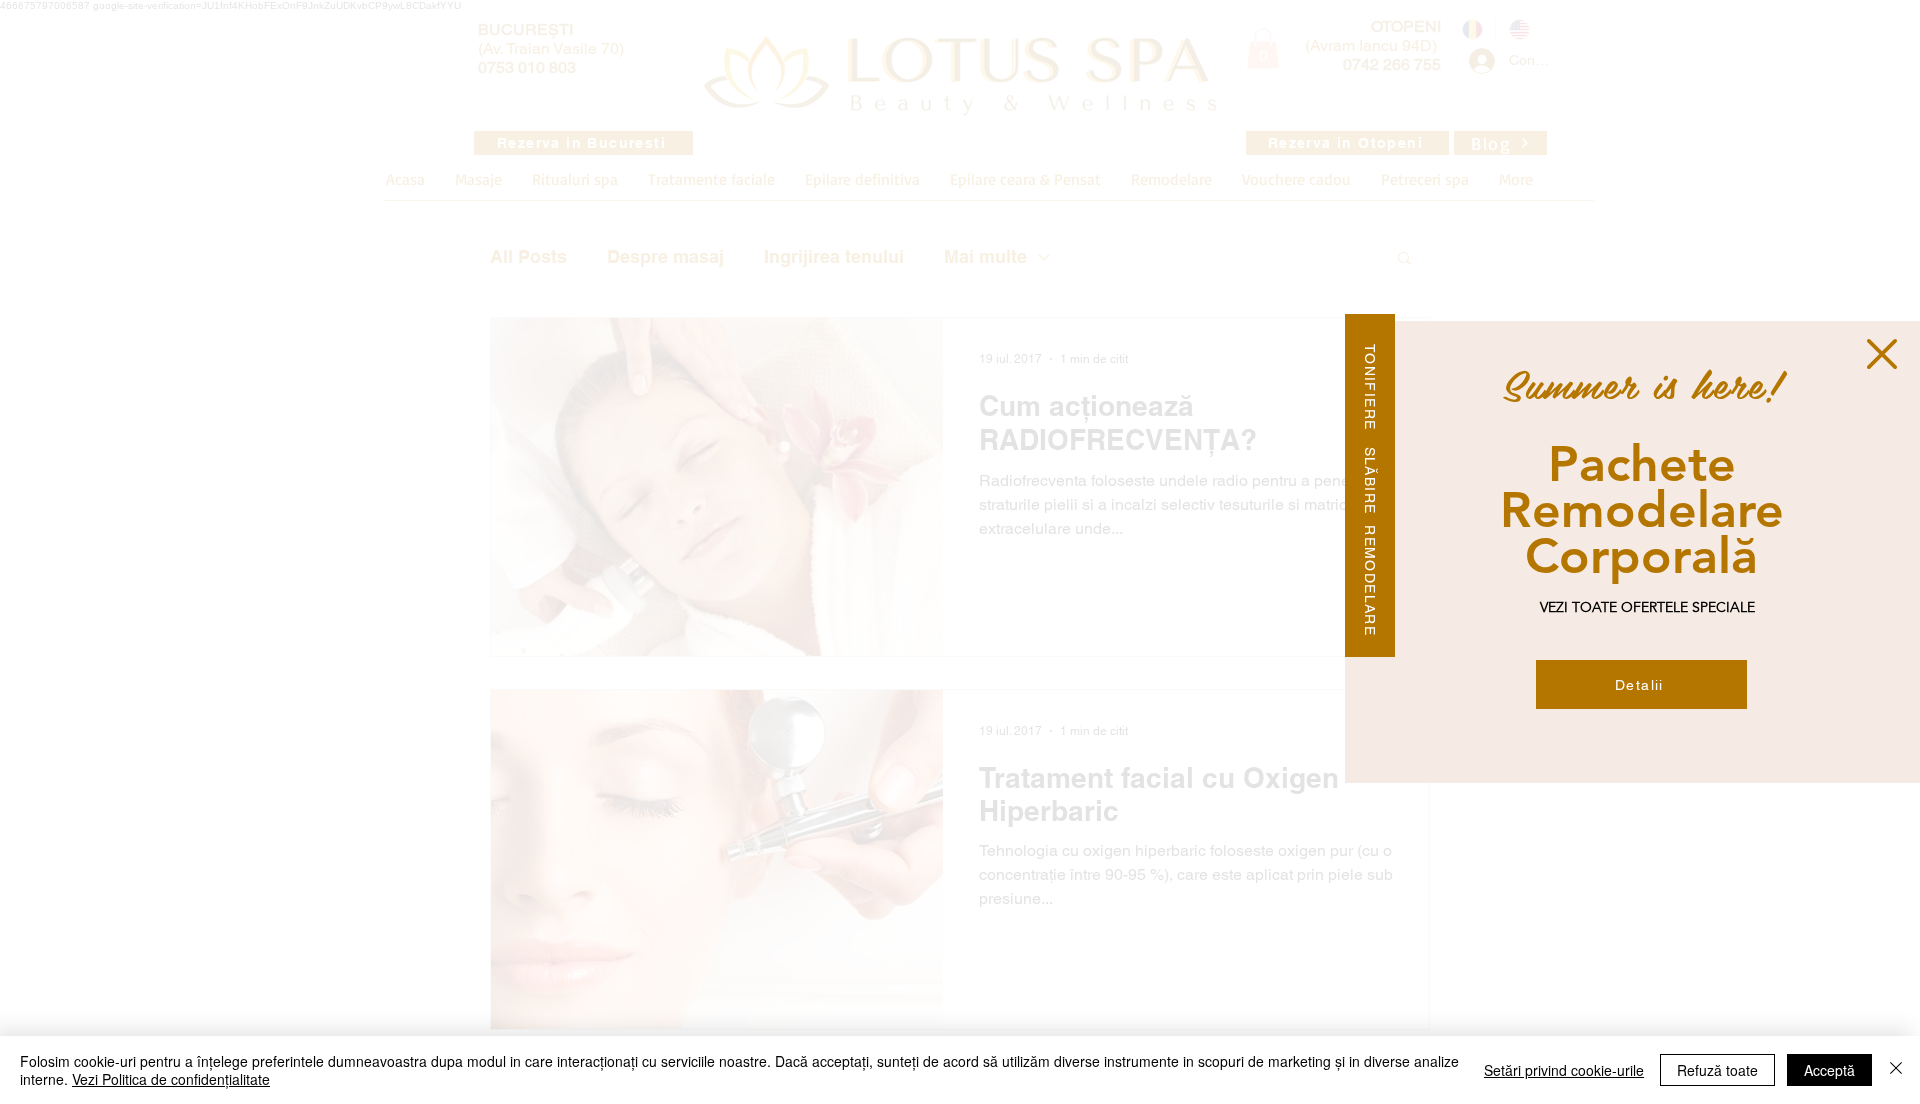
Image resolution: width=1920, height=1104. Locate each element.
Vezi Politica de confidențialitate (171, 1079)
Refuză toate (1717, 1070)
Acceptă (1829, 1070)
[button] (1882, 354)
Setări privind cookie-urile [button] (1564, 1070)
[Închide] (1896, 1070)
